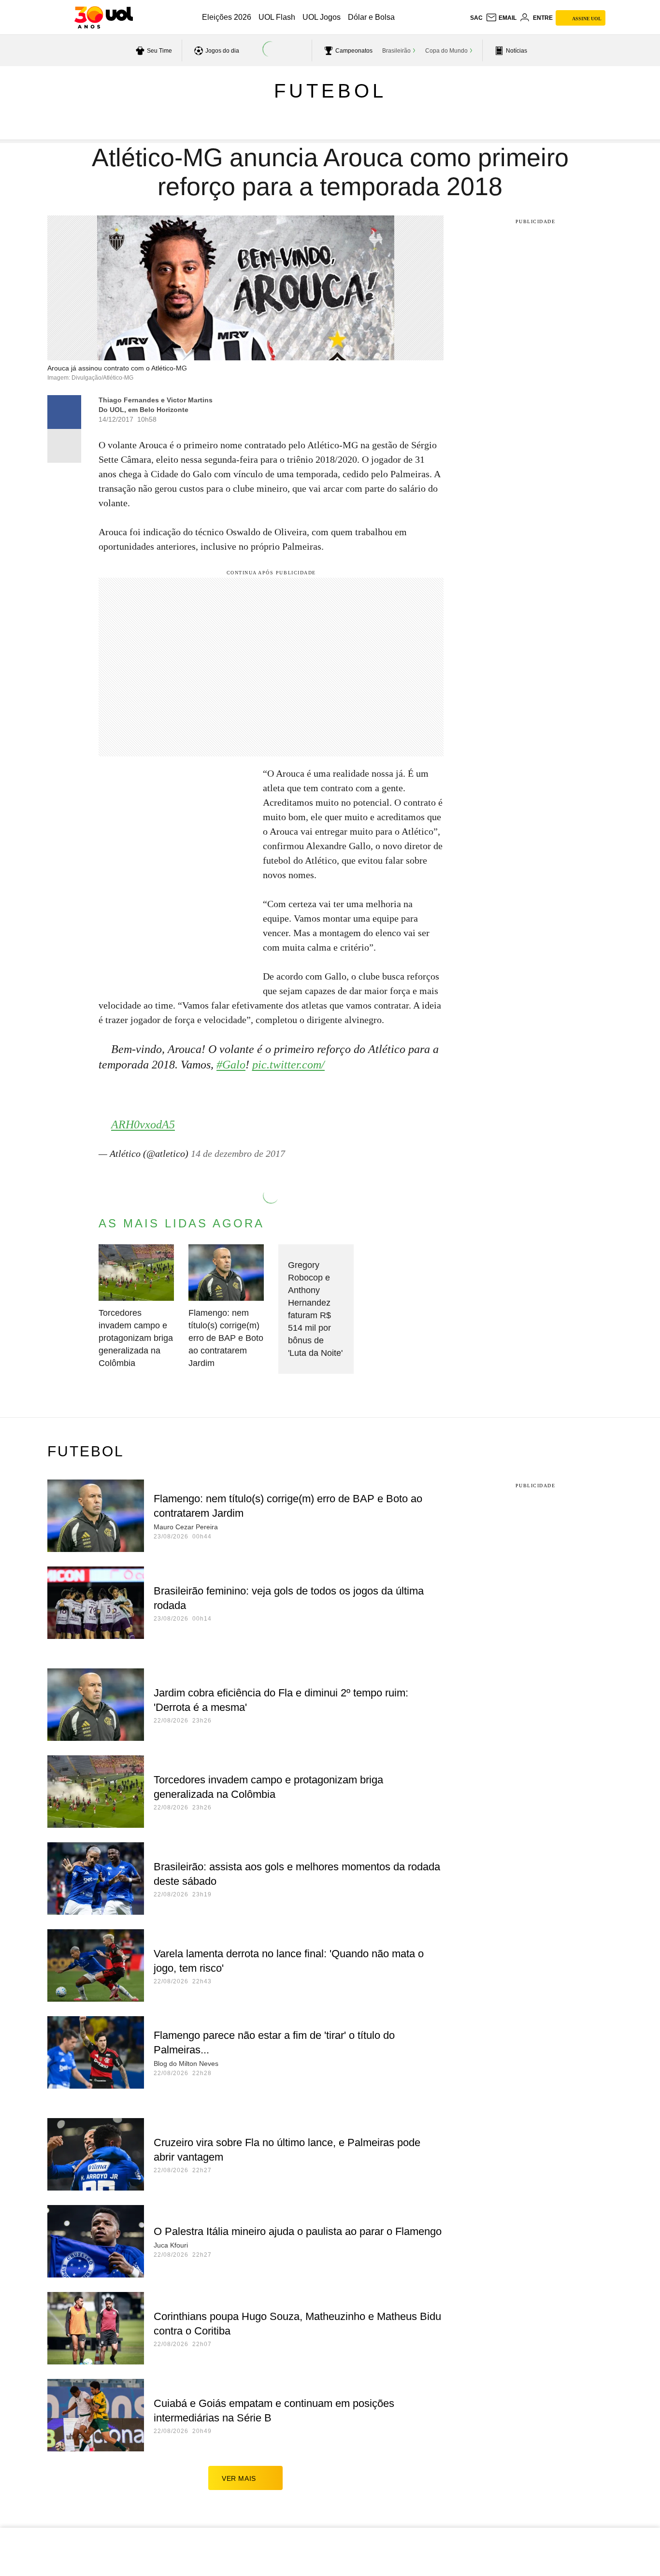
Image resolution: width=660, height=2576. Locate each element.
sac (476, 18)
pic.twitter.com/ (288, 1065)
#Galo (231, 1065)
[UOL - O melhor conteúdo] (104, 17)
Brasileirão (396, 51)
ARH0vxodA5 (143, 1124)
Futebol (330, 91)
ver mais (239, 2478)
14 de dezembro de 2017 (238, 1153)
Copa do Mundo (446, 51)
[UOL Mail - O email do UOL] (501, 18)
